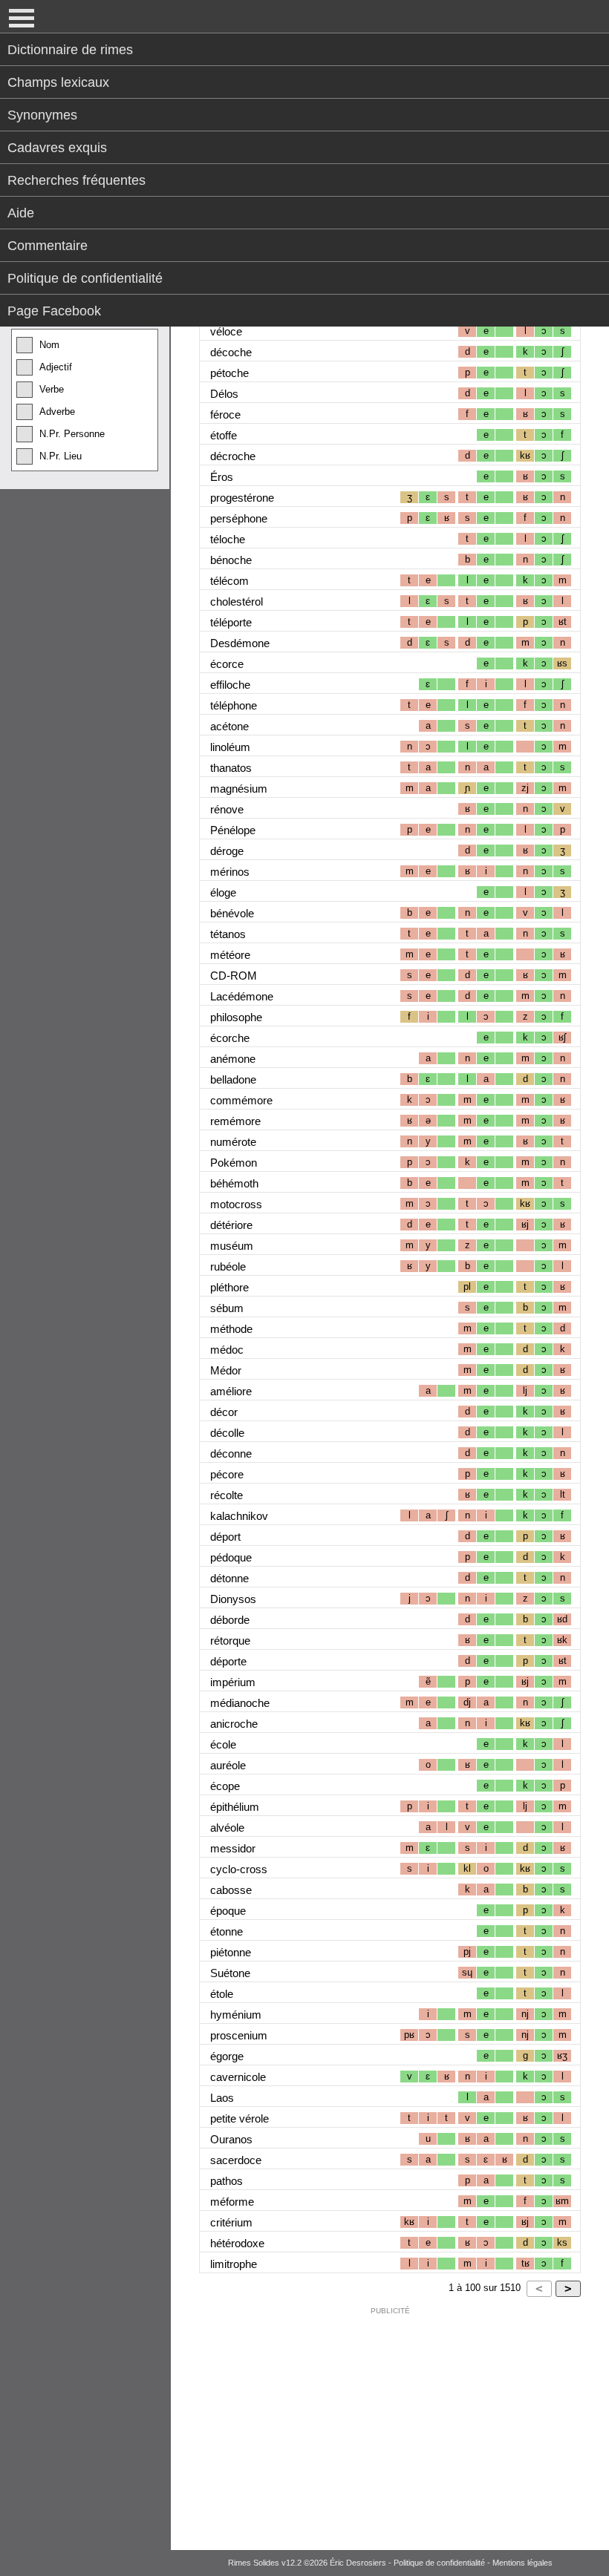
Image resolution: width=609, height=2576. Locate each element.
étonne (227, 1931)
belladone (233, 1079)
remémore (235, 1121)
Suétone (230, 1973)
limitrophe (234, 2264)
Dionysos (233, 1599)
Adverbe (57, 412)
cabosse (231, 1890)
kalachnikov (239, 1516)
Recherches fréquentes (76, 180)
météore (230, 955)
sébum (227, 1308)
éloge (223, 892)
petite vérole (240, 2118)
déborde (230, 1620)
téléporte (231, 622)
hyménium (236, 2015)
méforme (232, 2202)
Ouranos (231, 2139)
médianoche (240, 1703)
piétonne (231, 1952)
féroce (225, 414)
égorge (227, 2056)
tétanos (228, 934)
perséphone (239, 518)
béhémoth (234, 1183)
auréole (228, 1765)
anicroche (234, 1724)
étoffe (224, 435)
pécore (227, 1474)
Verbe (52, 389)
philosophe (236, 1017)
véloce (226, 331)
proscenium (239, 2035)
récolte (227, 1495)
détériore (231, 1225)
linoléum (230, 747)
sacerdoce (236, 2160)
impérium (233, 1682)
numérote (233, 1142)
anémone (233, 1059)
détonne (229, 1578)
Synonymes (42, 115)
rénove (227, 809)
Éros (222, 477)
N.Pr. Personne (72, 434)
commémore (241, 1100)
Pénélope (233, 830)
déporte (228, 1661)
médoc (227, 1350)
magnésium (239, 789)
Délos (224, 394)
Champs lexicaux (58, 82)
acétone (229, 726)
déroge (227, 851)
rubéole (228, 1266)
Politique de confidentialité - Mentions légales (473, 2563)
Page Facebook (54, 311)
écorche (230, 1038)
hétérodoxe (237, 2243)
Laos (222, 2098)
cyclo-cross (239, 1869)
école (223, 1744)
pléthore (229, 1287)
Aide (21, 213)
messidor (233, 1848)
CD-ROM (234, 976)
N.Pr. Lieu (61, 456)
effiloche (230, 685)
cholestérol (237, 602)
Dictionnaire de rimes (70, 50)
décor (224, 1412)
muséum (232, 1246)
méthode (231, 1329)
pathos (227, 2181)
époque (228, 1911)
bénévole (232, 913)
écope (225, 1786)
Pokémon (234, 1163)
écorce (227, 664)
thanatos (231, 768)
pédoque (231, 1557)
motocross (236, 1204)
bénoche (231, 560)
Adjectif (56, 367)
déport (225, 1537)
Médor (226, 1370)
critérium (231, 2222)
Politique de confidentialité (85, 278)
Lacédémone (242, 996)
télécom (229, 581)
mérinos (230, 872)
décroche (233, 456)
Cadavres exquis (57, 148)
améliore (231, 1391)
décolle (227, 1433)
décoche (231, 352)
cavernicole (238, 2077)
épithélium (235, 1807)
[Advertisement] (390, 2425)
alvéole (227, 1828)
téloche (228, 539)
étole (222, 1994)
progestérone (242, 498)
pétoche (229, 373)
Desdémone (240, 643)
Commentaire (48, 246)
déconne (231, 1453)
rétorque (230, 1641)
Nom (49, 345)
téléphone (234, 705)
